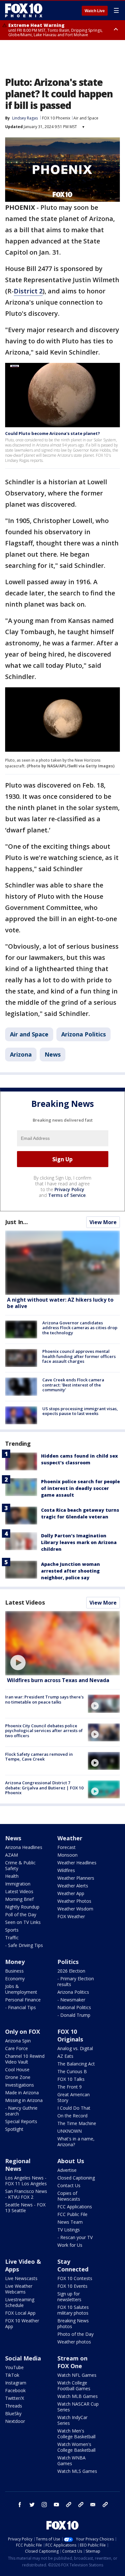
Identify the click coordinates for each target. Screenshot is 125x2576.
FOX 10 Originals (70, 2035)
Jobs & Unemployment (21, 1989)
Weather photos (74, 2342)
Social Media (23, 2358)
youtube (56, 2505)
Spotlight (14, 2129)
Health (12, 1876)
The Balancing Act (76, 2064)
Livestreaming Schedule (20, 2302)
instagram (44, 2505)
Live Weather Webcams (19, 2289)
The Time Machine (77, 2123)
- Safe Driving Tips (24, 1945)
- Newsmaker (71, 2000)
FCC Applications (75, 2207)
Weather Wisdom (75, 1909)
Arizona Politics (83, 1034)
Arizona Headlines (24, 1847)
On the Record (72, 2116)
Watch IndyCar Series (72, 2420)
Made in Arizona (22, 2093)
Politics (68, 1962)
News (53, 1054)
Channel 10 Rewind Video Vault (25, 2059)
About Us (71, 2161)
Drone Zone (18, 2077)
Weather (70, 1838)
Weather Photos (74, 1901)
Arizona (21, 1054)
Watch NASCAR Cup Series (78, 2407)
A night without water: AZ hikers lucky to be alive (60, 1303)
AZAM (12, 1855)
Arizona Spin (18, 2041)
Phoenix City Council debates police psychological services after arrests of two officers (44, 1731)
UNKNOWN (70, 2131)
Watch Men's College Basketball (76, 2434)
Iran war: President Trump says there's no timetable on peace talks (44, 1699)
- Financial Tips (21, 2007)
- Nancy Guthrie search (21, 2111)
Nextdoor (15, 2421)
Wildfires (66, 1870)
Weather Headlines (77, 1863)
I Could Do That (74, 2108)
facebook (20, 2505)
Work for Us (70, 2245)
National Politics (74, 2007)
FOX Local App (20, 2313)
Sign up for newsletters (69, 2297)
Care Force (17, 2048)
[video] (63, 1643)
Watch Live (95, 11)
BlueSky (13, 2413)
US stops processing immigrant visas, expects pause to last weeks (80, 1411)
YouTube (14, 2367)
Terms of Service (67, 1195)
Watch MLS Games (77, 2471)
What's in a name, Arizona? (76, 2142)
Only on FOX (23, 2032)
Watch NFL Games (77, 2375)
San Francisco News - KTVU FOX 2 (26, 2194)
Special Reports (21, 2121)
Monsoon (67, 1855)
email (93, 2505)
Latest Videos (25, 1602)
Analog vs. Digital (75, 2048)
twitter (32, 2505)
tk (69, 2505)
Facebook (15, 2390)
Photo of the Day (75, 2334)
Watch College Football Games (74, 2386)
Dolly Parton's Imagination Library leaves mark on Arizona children (79, 1542)
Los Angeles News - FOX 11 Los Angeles (26, 2181)
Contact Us (69, 2185)
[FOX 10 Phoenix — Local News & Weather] (24, 10)
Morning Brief (19, 1899)
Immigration (18, 1884)
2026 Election (71, 1971)
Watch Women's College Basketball (76, 2447)
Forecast (67, 1847)
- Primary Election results (76, 1981)
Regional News (18, 2165)
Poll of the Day (21, 1914)
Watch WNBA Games (71, 2461)
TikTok (12, 2375)
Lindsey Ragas (25, 118)
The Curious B (72, 2071)
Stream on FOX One (72, 2362)
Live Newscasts (21, 2278)
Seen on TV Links (23, 1922)
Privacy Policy (69, 1189)
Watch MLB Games (78, 2396)
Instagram (16, 2383)
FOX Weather (71, 1916)
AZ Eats (65, 2056)
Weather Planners (76, 1878)
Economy (15, 1979)
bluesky (81, 2505)
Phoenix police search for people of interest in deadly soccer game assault (80, 1488)
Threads (14, 2406)
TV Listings (69, 2230)
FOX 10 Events (72, 2286)
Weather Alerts (73, 1886)
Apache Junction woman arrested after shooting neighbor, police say (71, 1571)
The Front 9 (70, 2087)
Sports (12, 1930)
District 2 (28, 291)
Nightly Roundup (22, 1907)
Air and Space (86, 118)
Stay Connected (73, 2265)
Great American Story (74, 2097)
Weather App (71, 1893)
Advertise (67, 2170)
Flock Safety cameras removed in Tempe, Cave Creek (39, 1757)
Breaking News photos (73, 2323)
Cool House (17, 2069)
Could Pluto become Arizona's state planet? (53, 433)
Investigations (20, 2085)
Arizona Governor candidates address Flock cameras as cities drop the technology (80, 1328)
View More (103, 1222)
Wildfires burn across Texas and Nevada (58, 1680)
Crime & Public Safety (20, 1865)
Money (15, 1962)
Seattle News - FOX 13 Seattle (25, 2208)
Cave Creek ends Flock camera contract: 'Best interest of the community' (73, 1385)
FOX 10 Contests (75, 2278)
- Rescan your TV (75, 2237)
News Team (70, 2222)
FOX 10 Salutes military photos (73, 2310)
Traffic (12, 1938)
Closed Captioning (76, 2178)
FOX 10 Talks (71, 2079)
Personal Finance (23, 2000)
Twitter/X (15, 2398)
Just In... (17, 1222)
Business (14, 1971)
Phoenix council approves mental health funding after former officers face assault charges (79, 1356)
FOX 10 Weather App (22, 2323)
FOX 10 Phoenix (56, 118)
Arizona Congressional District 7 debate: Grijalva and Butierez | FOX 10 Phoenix (44, 1788)
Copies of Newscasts (69, 2196)
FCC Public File (72, 2214)
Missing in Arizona (24, 2100)
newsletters (105, 2505)
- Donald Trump (74, 2015)
